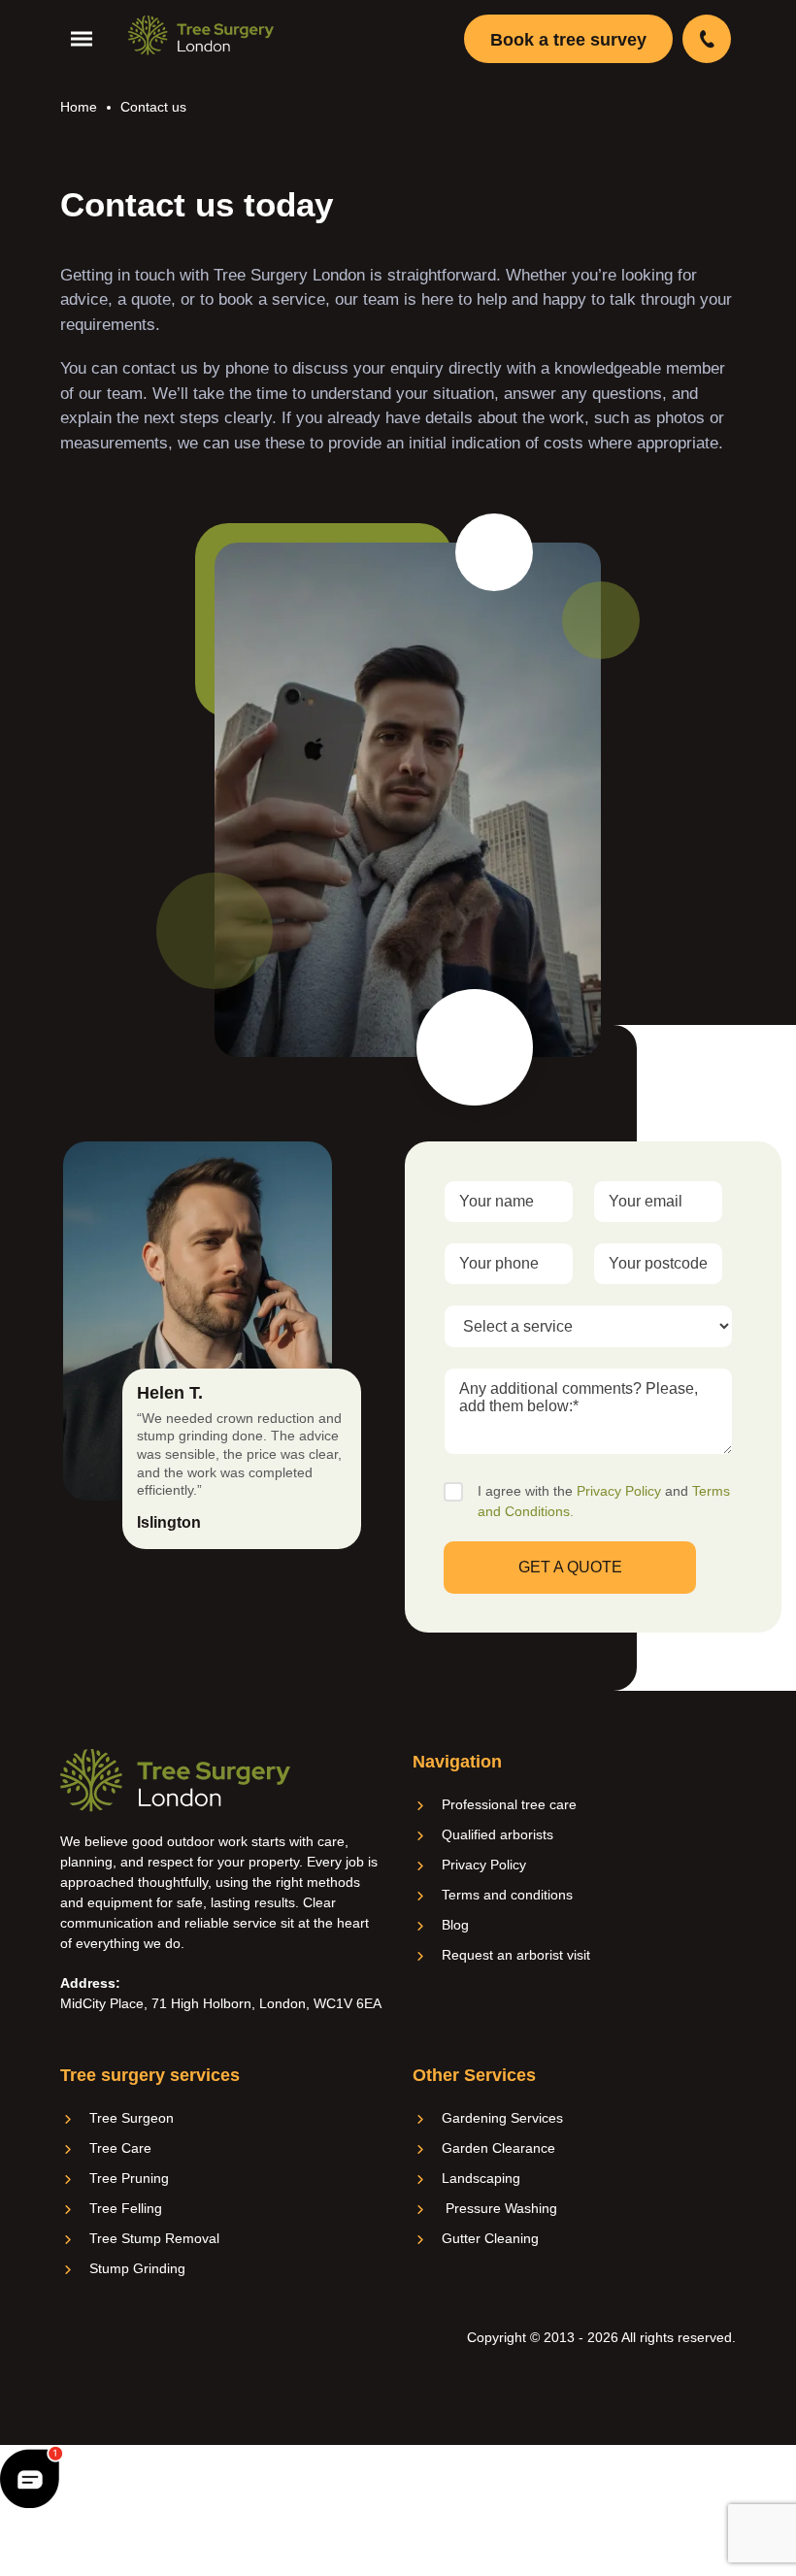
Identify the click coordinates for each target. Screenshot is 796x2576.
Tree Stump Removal (154, 2238)
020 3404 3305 (709, 39)
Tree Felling (126, 2208)
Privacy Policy (619, 1491)
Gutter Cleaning (490, 2238)
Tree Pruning (129, 2178)
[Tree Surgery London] (201, 35)
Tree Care (120, 2148)
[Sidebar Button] (86, 39)
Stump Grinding (137, 2268)
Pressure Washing (499, 2208)
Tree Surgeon (132, 2118)
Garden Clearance (498, 2148)
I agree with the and (604, 1501)
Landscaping (481, 2178)
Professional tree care (509, 1804)
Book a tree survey (568, 40)
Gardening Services (502, 2118)
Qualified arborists (497, 1834)
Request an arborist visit (516, 1955)
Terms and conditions (507, 1895)
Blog (455, 1925)
